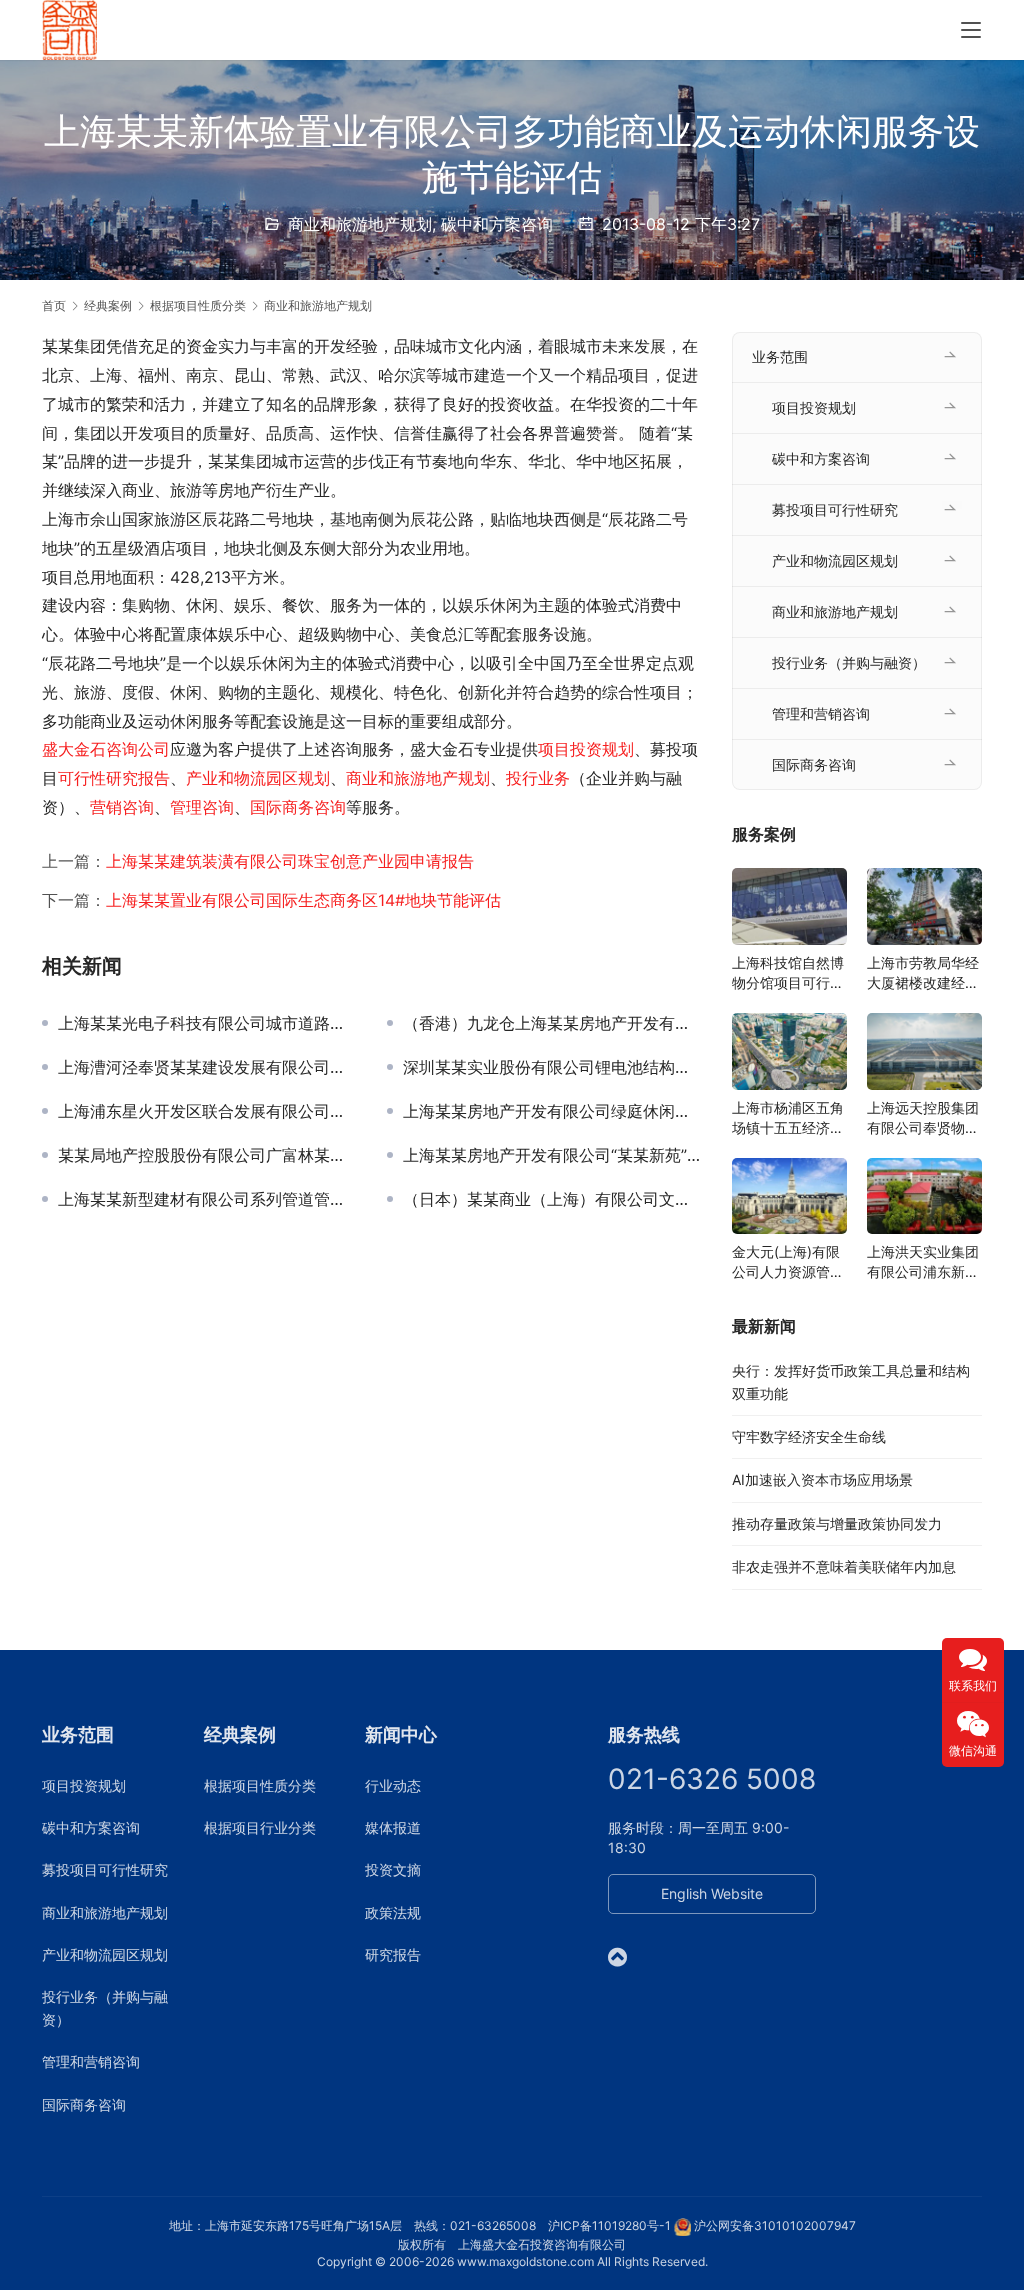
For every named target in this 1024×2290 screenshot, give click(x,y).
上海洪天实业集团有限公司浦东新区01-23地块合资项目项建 (923, 1262)
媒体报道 (393, 1827)
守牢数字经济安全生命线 (809, 1436)
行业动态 (393, 1785)
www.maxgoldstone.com (525, 2261)
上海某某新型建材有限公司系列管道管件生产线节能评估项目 (207, 1199)
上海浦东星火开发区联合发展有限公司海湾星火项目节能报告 (207, 1111)
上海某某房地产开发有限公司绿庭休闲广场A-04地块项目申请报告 (552, 1111)
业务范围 (780, 356)
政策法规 (393, 1912)
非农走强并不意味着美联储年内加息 (844, 1566)
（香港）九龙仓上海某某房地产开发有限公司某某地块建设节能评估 (552, 1023)
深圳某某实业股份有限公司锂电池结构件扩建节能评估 (552, 1067)
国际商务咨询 (298, 807)
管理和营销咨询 (821, 713)
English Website (712, 1893)
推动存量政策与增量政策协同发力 (837, 1523)
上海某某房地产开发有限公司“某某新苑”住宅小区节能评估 (552, 1155)
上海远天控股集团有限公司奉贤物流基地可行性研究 (923, 1118)
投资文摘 (393, 1869)
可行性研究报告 (114, 778)
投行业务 (538, 778)
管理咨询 (202, 807)
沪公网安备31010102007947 (775, 2225)
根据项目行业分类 (260, 1827)
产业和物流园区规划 (258, 778)
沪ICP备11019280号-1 (609, 2225)
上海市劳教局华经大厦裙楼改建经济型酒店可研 (923, 973)
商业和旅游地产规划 (360, 224)
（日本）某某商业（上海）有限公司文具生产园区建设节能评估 (552, 1199)
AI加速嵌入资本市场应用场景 (822, 1479)
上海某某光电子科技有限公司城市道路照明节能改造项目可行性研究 (207, 1023)
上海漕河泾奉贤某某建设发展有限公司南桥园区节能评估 (207, 1067)
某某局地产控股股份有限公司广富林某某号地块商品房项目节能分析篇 (207, 1155)
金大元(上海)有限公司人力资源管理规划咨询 (788, 1262)
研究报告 (393, 1954)
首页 (54, 305)
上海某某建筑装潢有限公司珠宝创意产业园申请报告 (290, 861)
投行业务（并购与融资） (849, 662)
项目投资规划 (586, 749)
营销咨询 (122, 807)
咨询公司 (138, 749)
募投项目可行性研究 (835, 509)
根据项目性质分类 (260, 1785)
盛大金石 (74, 749)
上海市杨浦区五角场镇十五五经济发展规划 (788, 1118)
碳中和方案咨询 (497, 224)
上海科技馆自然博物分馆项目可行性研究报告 (788, 973)
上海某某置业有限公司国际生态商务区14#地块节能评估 (303, 900)
